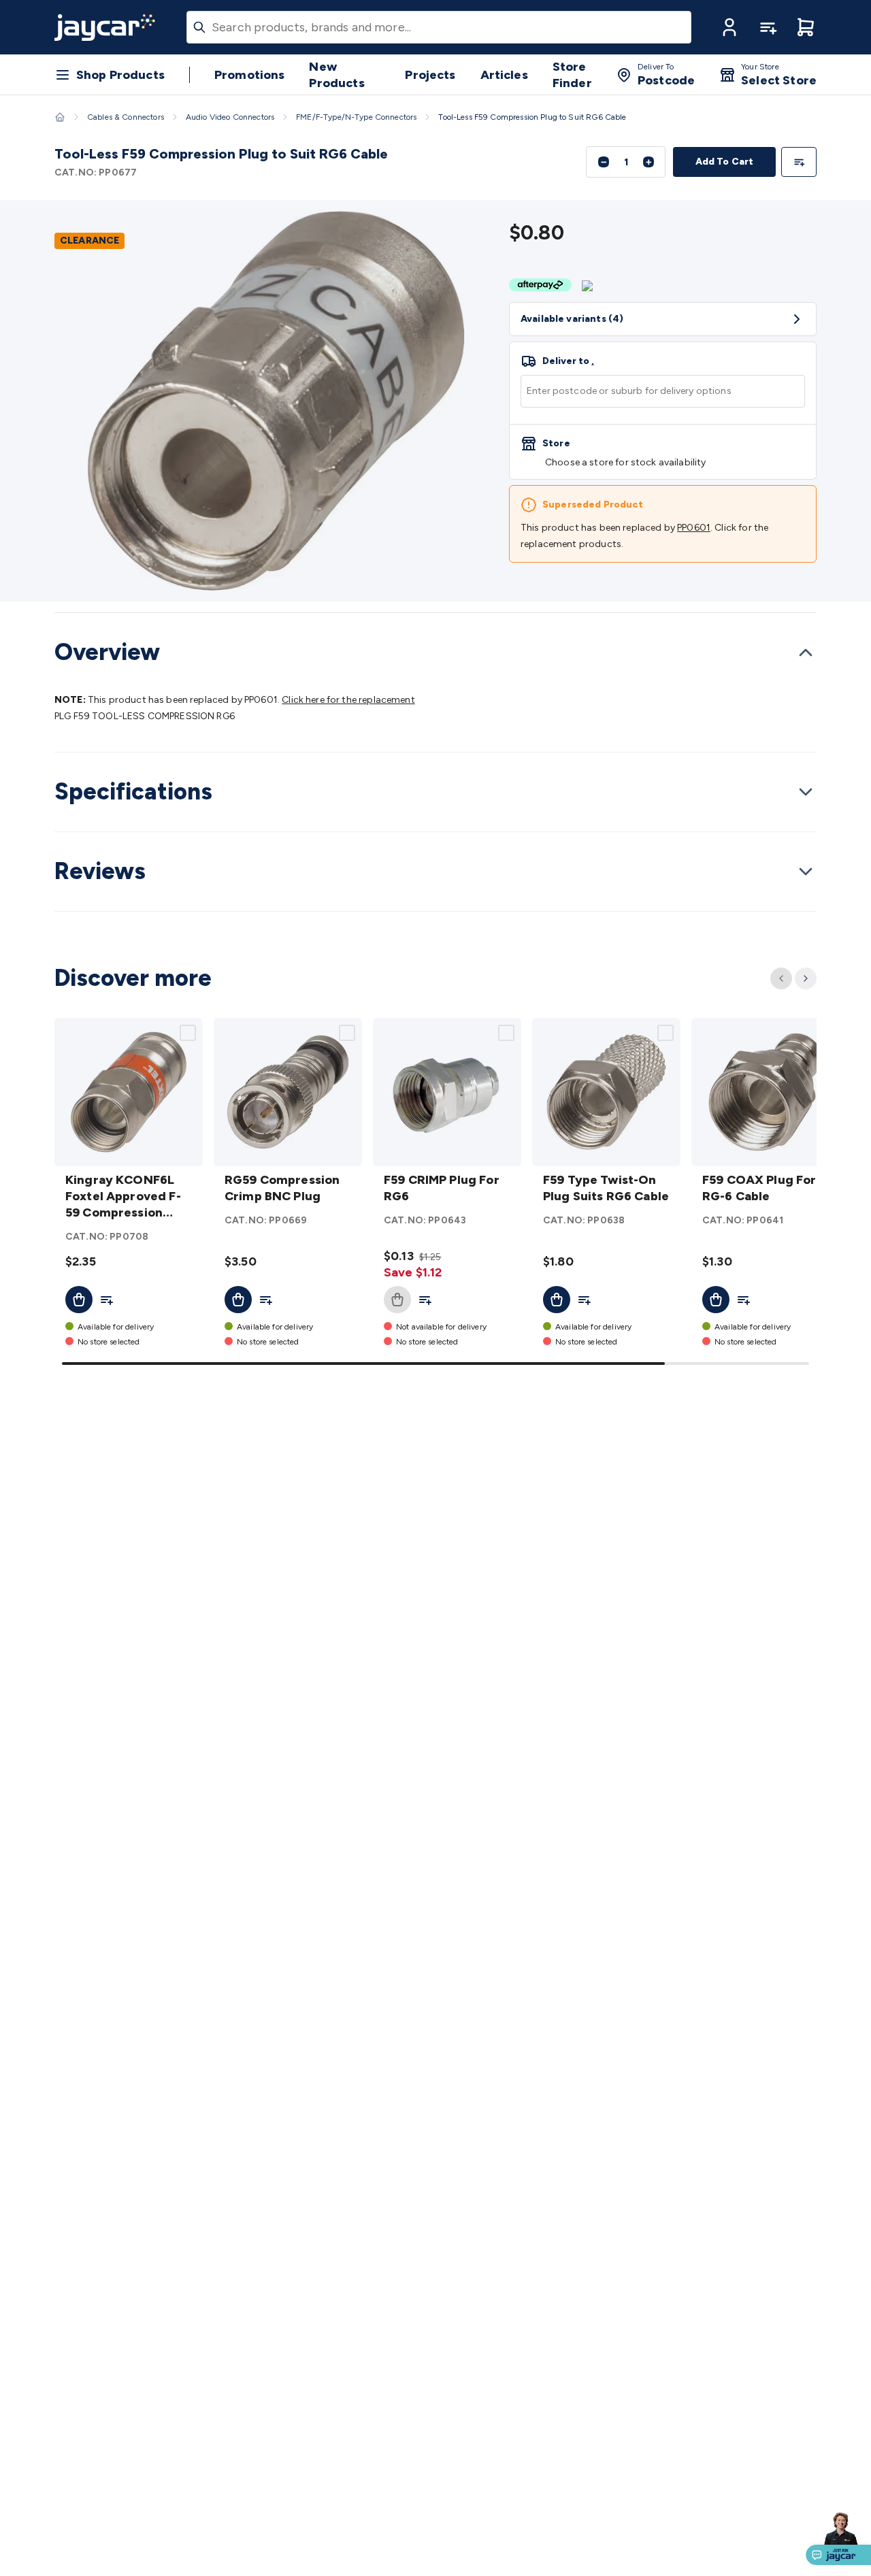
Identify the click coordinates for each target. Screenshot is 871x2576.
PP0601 (694, 528)
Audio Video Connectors (230, 117)
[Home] (60, 117)
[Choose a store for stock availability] (663, 452)
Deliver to (568, 361)
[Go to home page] (105, 27)
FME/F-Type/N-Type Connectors (356, 117)
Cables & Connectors (126, 117)
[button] (729, 27)
